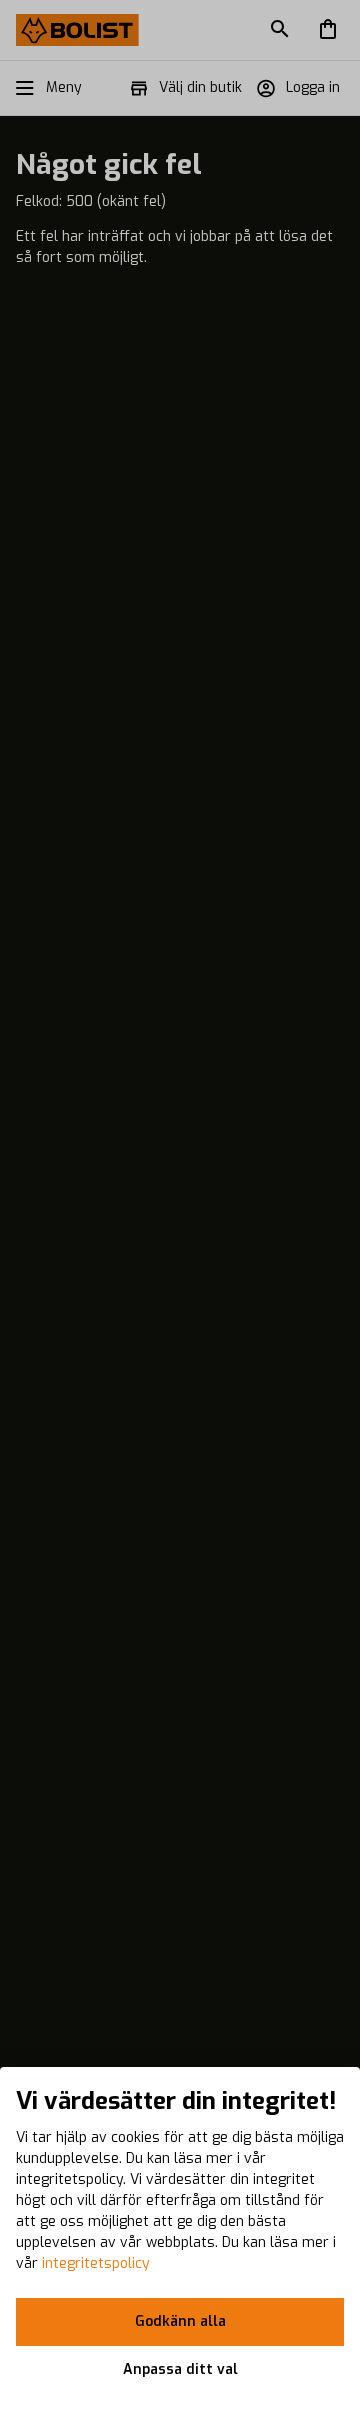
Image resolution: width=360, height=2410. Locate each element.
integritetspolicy (96, 2263)
